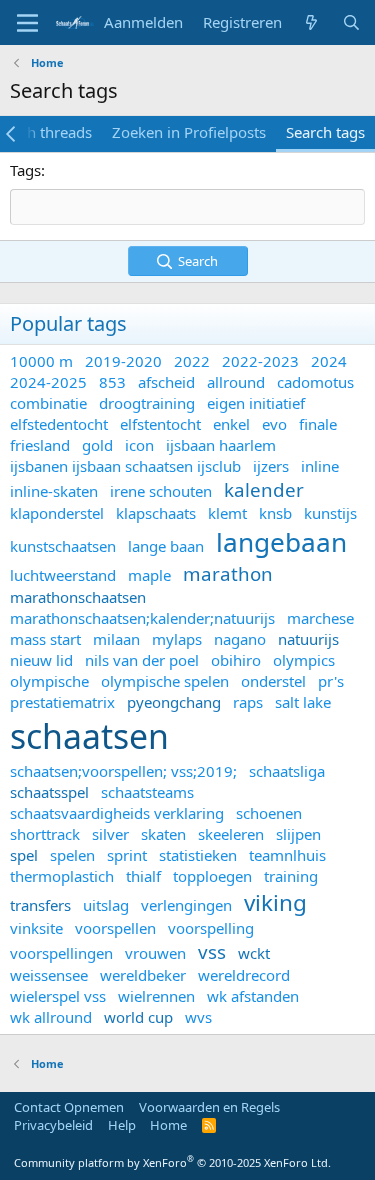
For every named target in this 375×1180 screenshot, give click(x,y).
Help (122, 1125)
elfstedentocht (59, 424)
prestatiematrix (62, 702)
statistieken (198, 855)
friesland (40, 445)
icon (139, 445)
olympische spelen (165, 681)
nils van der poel (142, 660)
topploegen (212, 876)
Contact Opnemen (69, 1107)
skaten (163, 834)
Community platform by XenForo (172, 1162)
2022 (192, 361)
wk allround (51, 1017)
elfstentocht (160, 424)
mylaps (177, 639)
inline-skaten (54, 491)
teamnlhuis (287, 855)
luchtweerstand (63, 575)
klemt (227, 513)
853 (112, 382)
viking (275, 902)
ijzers (271, 466)
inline (320, 466)
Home (168, 1125)
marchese (320, 618)
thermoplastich (62, 876)
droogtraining (147, 403)
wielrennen (156, 996)
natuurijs (308, 639)
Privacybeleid (53, 1125)
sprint (127, 855)
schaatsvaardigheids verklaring (117, 813)
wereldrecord (244, 975)
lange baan (166, 546)
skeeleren (231, 834)
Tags (25, 170)
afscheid (166, 382)
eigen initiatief (256, 403)
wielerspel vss (58, 996)
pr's (331, 681)
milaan (116, 639)
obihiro (236, 660)
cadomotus (315, 382)
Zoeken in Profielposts (189, 132)
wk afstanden (253, 996)
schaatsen (89, 736)
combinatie (48, 403)
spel (24, 855)
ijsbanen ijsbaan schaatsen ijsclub (125, 466)
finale (318, 424)
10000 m (41, 361)
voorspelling (211, 928)
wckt (254, 953)
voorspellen (115, 928)
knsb (275, 513)
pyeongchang (174, 702)
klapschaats (156, 513)
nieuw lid (41, 660)
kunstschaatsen (63, 546)
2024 (329, 361)
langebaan (281, 542)
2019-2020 (123, 361)
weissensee (49, 975)
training (291, 876)
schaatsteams (147, 792)
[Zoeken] (351, 22)
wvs (198, 1017)
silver (110, 834)
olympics (304, 660)
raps (248, 702)
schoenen (269, 813)
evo (274, 424)
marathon (228, 573)
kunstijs (330, 513)
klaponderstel (57, 513)
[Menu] (27, 23)
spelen (72, 855)
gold (97, 445)
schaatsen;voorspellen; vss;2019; (123, 771)
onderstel (273, 681)
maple (149, 575)
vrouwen (155, 953)
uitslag (106, 905)
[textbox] (187, 207)
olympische (49, 681)
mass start (45, 639)
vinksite (36, 928)
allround (236, 382)
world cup (138, 1017)
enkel (231, 424)
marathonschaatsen (78, 597)
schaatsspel (49, 792)
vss (212, 951)
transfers (40, 905)
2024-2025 (48, 382)
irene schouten (161, 491)
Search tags (325, 132)
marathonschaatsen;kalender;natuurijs (142, 618)
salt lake (303, 702)
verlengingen (186, 905)
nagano (240, 639)
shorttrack (45, 834)
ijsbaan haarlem (221, 445)
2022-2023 (260, 361)
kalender (264, 489)
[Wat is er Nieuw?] (311, 22)
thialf (143, 876)
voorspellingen (61, 953)
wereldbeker (143, 975)
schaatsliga (287, 771)
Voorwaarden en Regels (209, 1107)
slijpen (298, 834)
